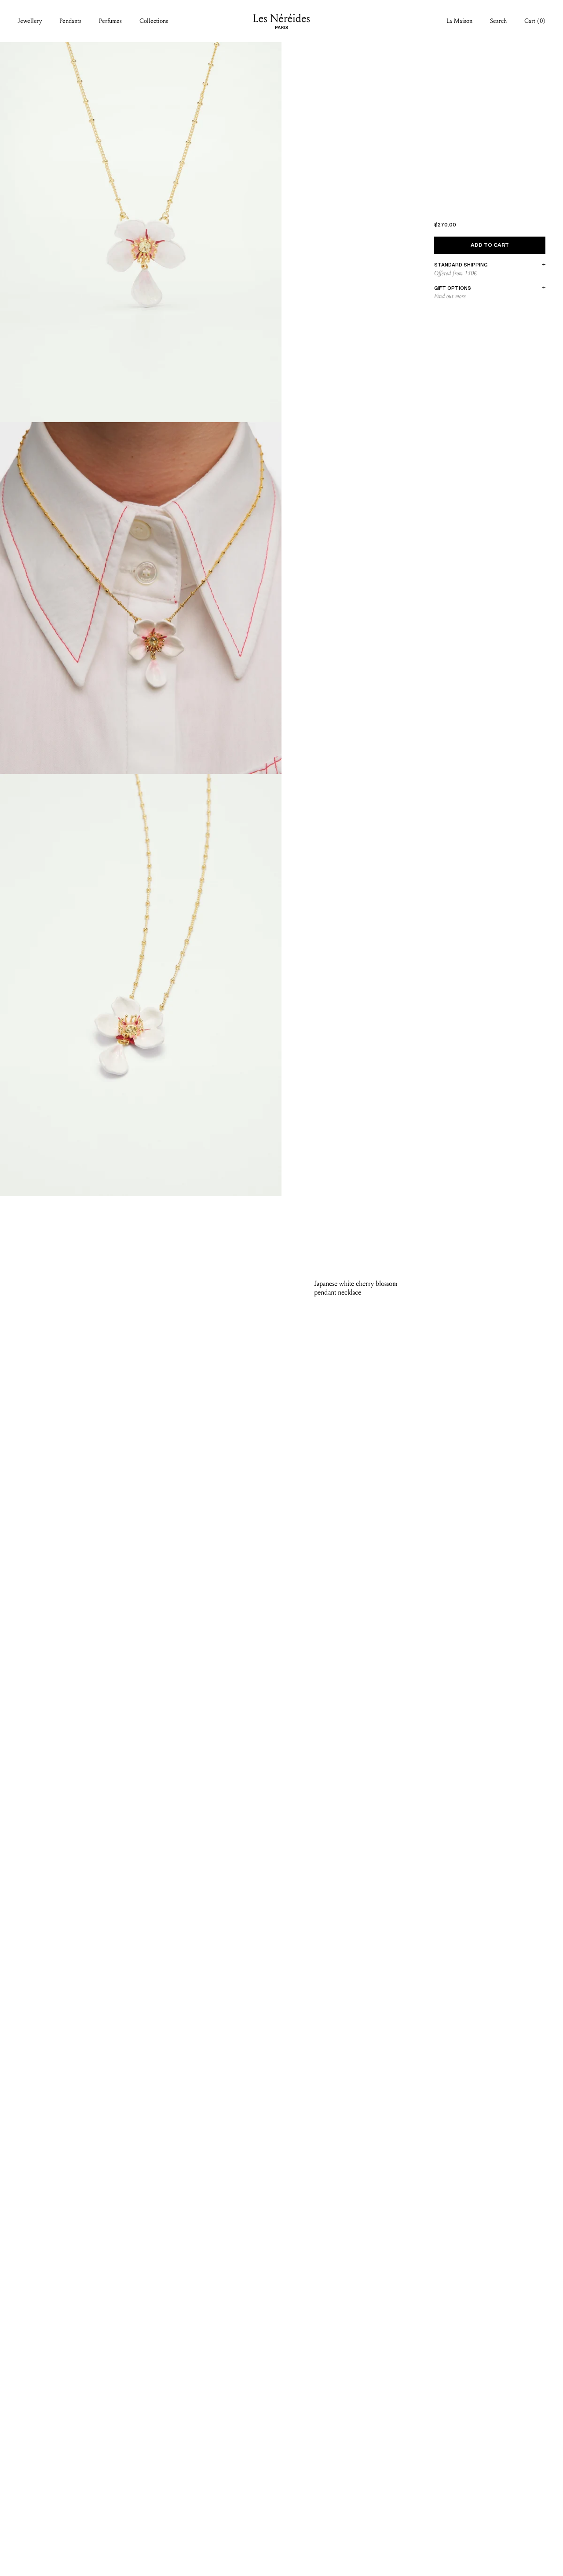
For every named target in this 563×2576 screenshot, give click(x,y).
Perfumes (110, 21)
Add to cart (490, 245)
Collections (154, 21)
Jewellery (30, 21)
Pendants (70, 21)
